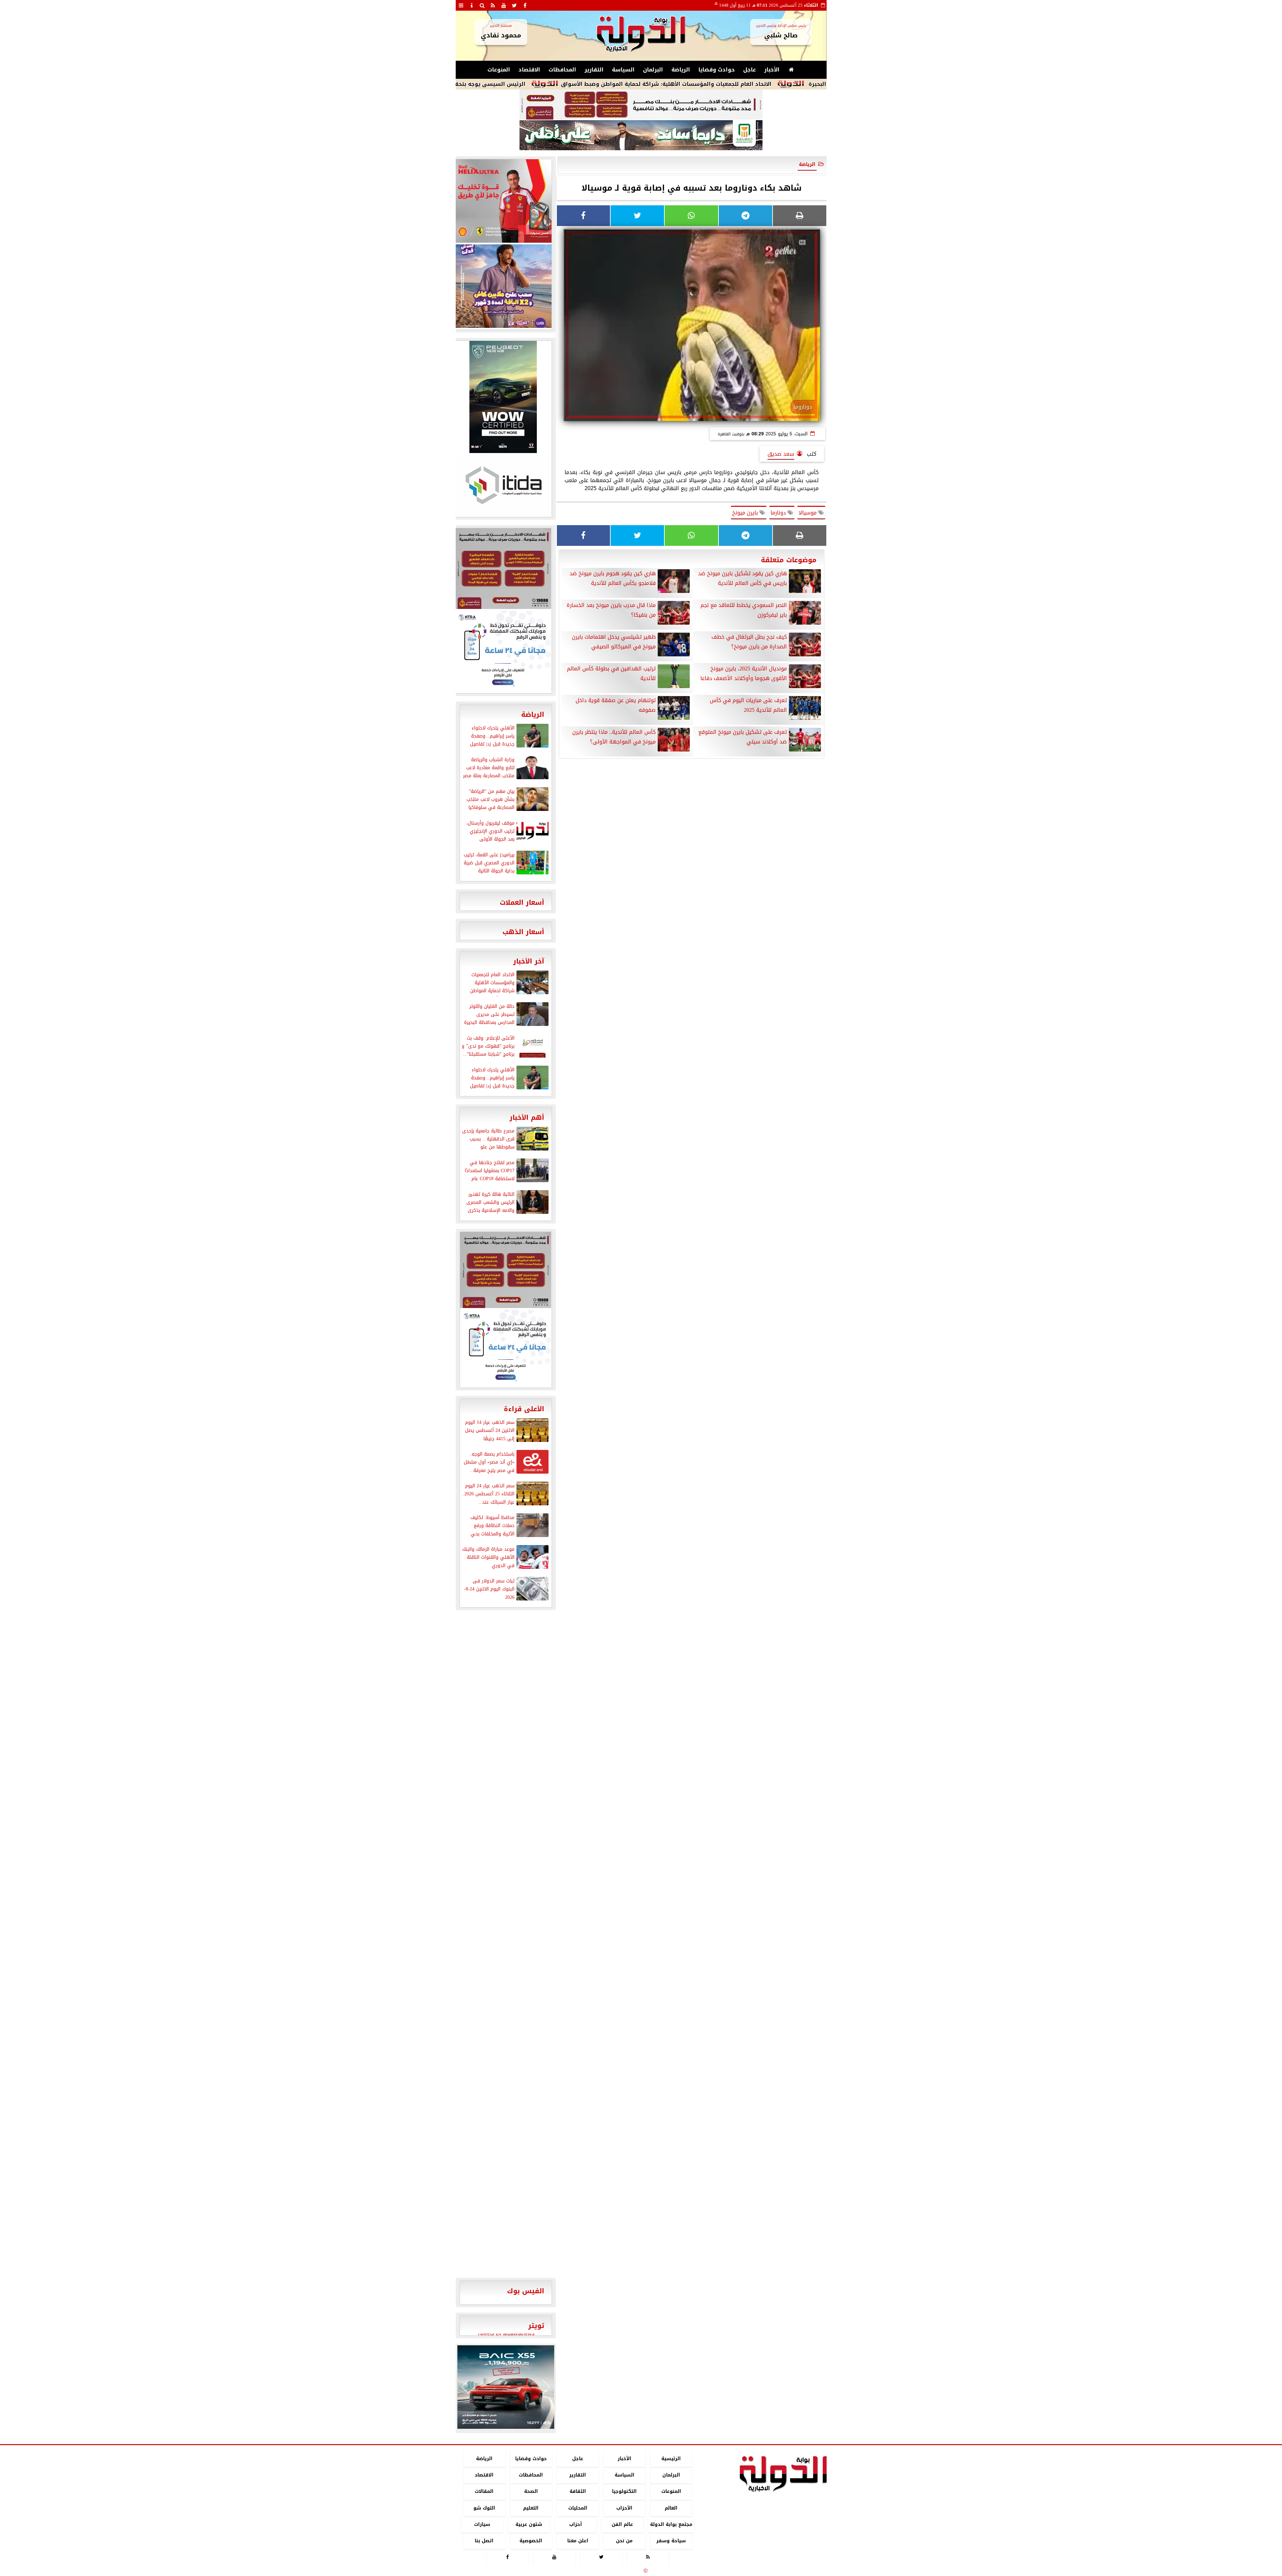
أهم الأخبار (527, 1117)
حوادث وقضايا (717, 70)
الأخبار (772, 70)
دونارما (779, 513)
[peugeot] (503, 397)
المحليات (577, 2508)
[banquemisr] (641, 105)
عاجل (750, 70)
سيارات (482, 2524)
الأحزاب (624, 2508)
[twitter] (514, 5)
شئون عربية (529, 2524)
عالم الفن (622, 2524)
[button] (465, 2387)
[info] (472, 5)
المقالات (484, 2492)
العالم (671, 2508)
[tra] (503, 651)
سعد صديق (781, 454)
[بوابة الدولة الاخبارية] (506, 2387)
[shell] (503, 201)
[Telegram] (745, 216)
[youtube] (504, 5)
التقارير (594, 70)
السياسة (623, 70)
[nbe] (641, 136)
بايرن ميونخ (746, 513)
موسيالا (808, 513)
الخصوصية (531, 2541)
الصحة (531, 2492)
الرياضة (681, 70)
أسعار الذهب (523, 932)
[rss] (493, 5)
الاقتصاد (529, 70)
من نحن (624, 2541)
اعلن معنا (577, 2541)
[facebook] (525, 5)
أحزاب (576, 2524)
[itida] (503, 485)
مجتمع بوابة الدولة (671, 2524)
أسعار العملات (522, 902)
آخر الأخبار (529, 961)
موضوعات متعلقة (789, 560)
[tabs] (461, 5)
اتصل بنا (484, 2541)
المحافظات (562, 70)
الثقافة (577, 2492)
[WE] (503, 286)
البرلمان (653, 70)
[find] (482, 5)
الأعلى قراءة (524, 1409)
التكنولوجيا (624, 2492)
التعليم (531, 2508)
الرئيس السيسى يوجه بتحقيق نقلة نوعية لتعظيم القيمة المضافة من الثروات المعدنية (569, 84)
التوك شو (484, 2508)
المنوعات (499, 70)
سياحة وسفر (671, 2541)
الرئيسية (671, 2459)
